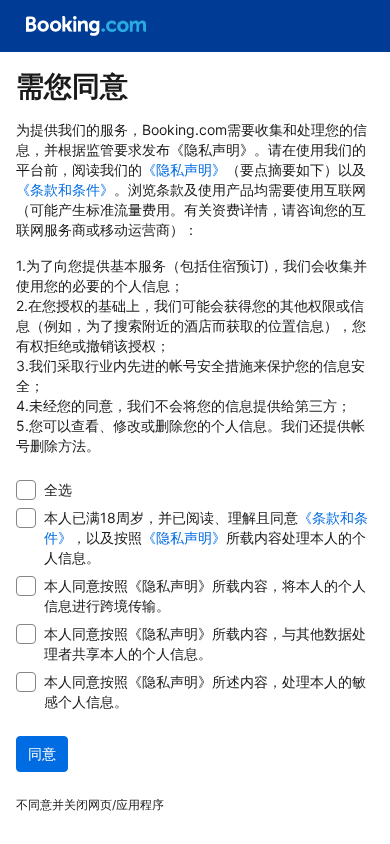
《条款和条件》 (65, 189)
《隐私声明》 (184, 169)
